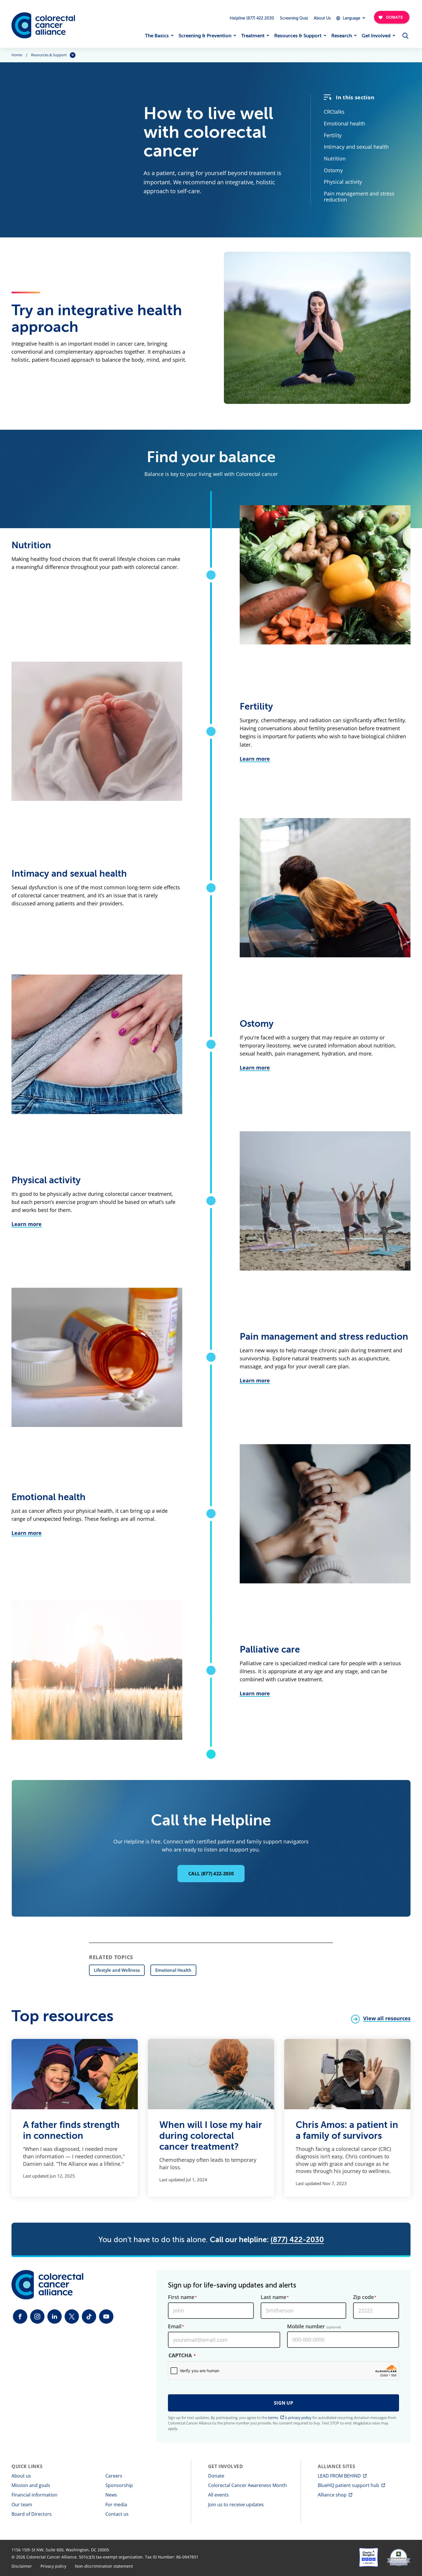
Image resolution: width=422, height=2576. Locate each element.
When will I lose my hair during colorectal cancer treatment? (211, 2136)
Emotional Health (173, 1970)
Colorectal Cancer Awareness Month (247, 2485)
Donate (216, 2476)
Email (175, 2327)
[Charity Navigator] (369, 2557)
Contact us (117, 2514)
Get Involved (376, 36)
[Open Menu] (405, 36)
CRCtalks (334, 112)
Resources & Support (298, 36)
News (111, 2495)
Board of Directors (32, 2514)
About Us (322, 18)
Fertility (333, 135)
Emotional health (344, 123)
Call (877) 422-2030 (211, 1874)
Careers (114, 2476)
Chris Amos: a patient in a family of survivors (347, 2130)
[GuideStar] (399, 2557)
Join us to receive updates (236, 2505)
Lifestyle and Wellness (117, 1970)
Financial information (34, 2495)
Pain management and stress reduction (359, 196)
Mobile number (314, 2327)
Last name (273, 2297)
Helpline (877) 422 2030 (252, 18)
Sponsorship (119, 2485)
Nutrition (335, 158)
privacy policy (300, 2418)
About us (21, 2476)
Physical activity (343, 182)
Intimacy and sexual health (356, 147)
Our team (22, 2505)
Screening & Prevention (205, 36)
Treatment (253, 36)
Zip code (363, 2297)
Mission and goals (31, 2485)
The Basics (157, 36)
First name (181, 2297)
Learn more (255, 759)
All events (218, 2495)
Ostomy (333, 170)
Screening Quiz (294, 18)
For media (116, 2505)
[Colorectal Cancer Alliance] (43, 25)
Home (17, 55)
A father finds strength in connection (71, 2130)
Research (342, 36)
